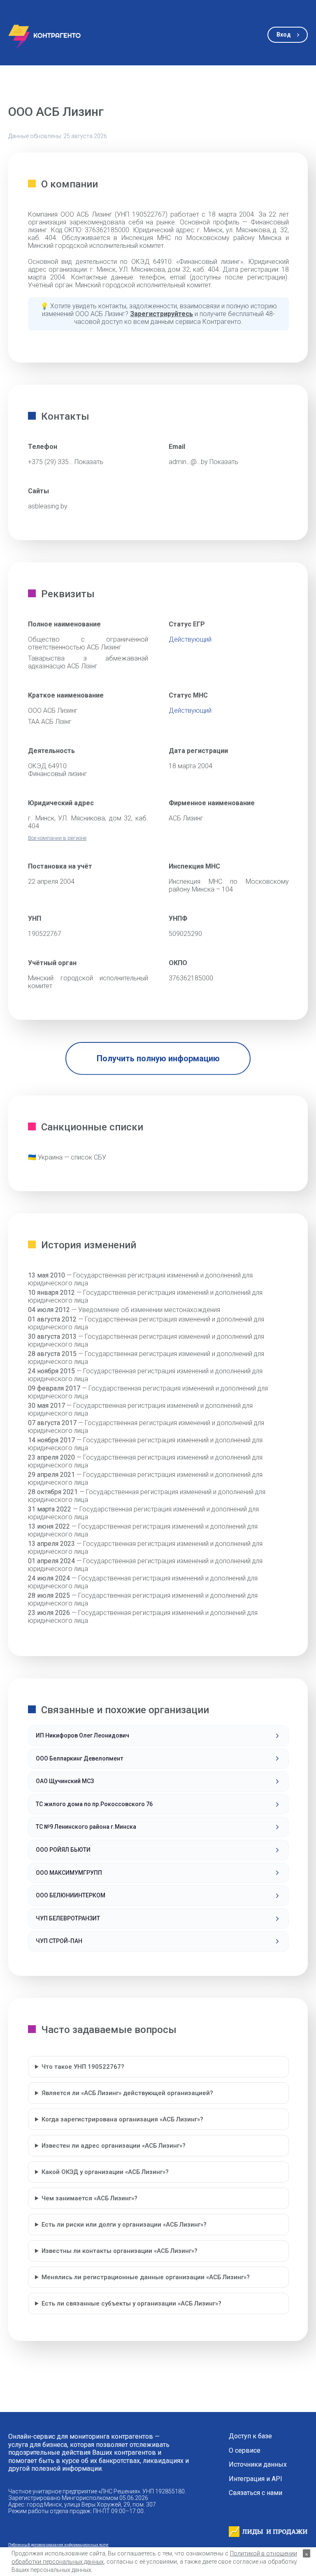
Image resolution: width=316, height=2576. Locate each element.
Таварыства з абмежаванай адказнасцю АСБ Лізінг (88, 662)
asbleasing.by (48, 506)
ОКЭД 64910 (47, 766)
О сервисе (245, 2451)
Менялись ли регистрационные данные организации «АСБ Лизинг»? (146, 2277)
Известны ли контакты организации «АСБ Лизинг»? (120, 2251)
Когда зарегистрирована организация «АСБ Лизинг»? (122, 2119)
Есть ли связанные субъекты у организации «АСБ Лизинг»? (131, 2303)
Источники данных (258, 2465)
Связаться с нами (256, 2493)
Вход (284, 35)
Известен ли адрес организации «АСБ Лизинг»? (114, 2146)
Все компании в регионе (57, 838)
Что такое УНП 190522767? (83, 2067)
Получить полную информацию (158, 1058)
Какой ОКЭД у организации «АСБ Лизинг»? (105, 2172)
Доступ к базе (250, 2436)
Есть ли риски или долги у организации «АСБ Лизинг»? (124, 2225)
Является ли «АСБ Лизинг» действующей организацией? (127, 2093)
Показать (89, 462)
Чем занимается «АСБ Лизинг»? (89, 2198)
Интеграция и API (256, 2479)
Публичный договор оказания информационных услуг (58, 2545)
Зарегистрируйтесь (161, 314)
